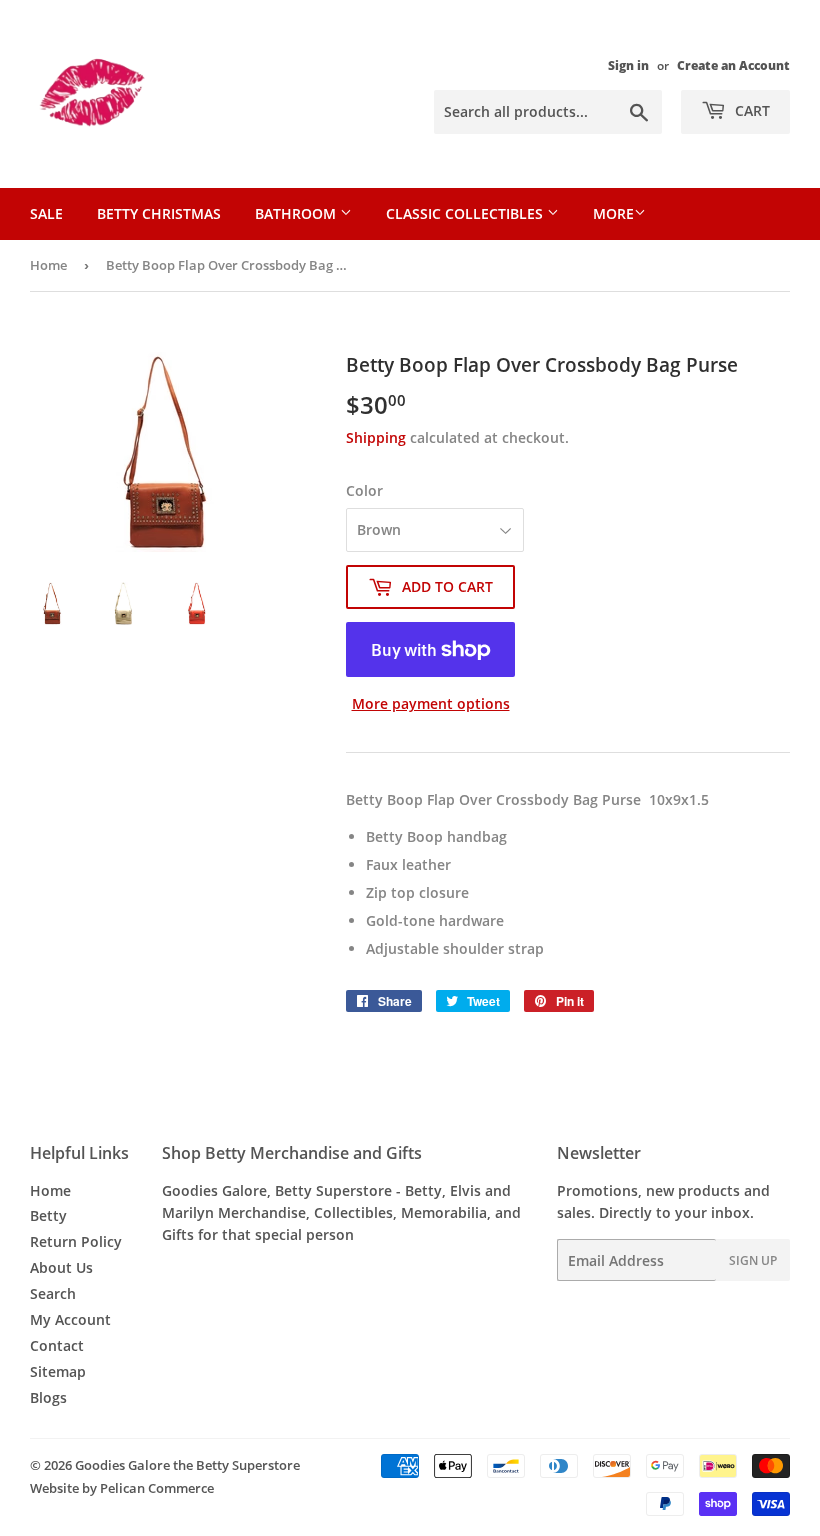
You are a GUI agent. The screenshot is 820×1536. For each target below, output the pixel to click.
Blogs (48, 1397)
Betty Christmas (159, 213)
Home (48, 265)
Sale (46, 213)
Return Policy (76, 1241)
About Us (61, 1267)
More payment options (431, 703)
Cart (750, 110)
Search (53, 1293)
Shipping (376, 437)
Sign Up (753, 1260)
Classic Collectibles (466, 213)
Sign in (628, 65)
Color (364, 490)
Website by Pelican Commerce (122, 1488)
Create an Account (733, 65)
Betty (48, 1215)
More (613, 213)
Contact (57, 1345)
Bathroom (297, 213)
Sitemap (58, 1371)
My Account (70, 1319)
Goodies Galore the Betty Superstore (187, 1465)
